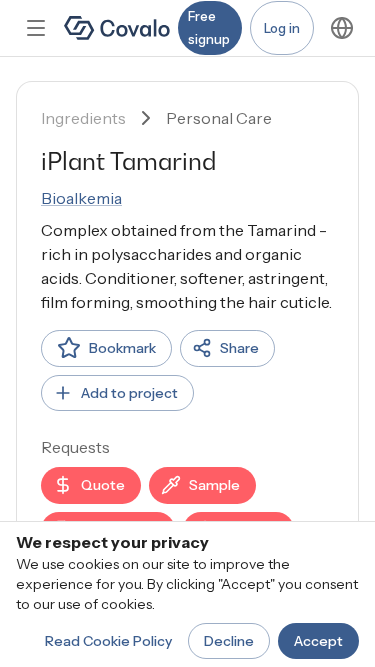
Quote (103, 485)
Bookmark (122, 348)
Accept (318, 641)
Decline (229, 641)
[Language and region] (342, 28)
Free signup (209, 27)
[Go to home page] (117, 28)
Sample (214, 485)
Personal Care (219, 118)
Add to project (129, 393)
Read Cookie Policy (108, 641)
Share (239, 348)
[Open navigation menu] (36, 28)
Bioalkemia (81, 198)
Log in (282, 28)
